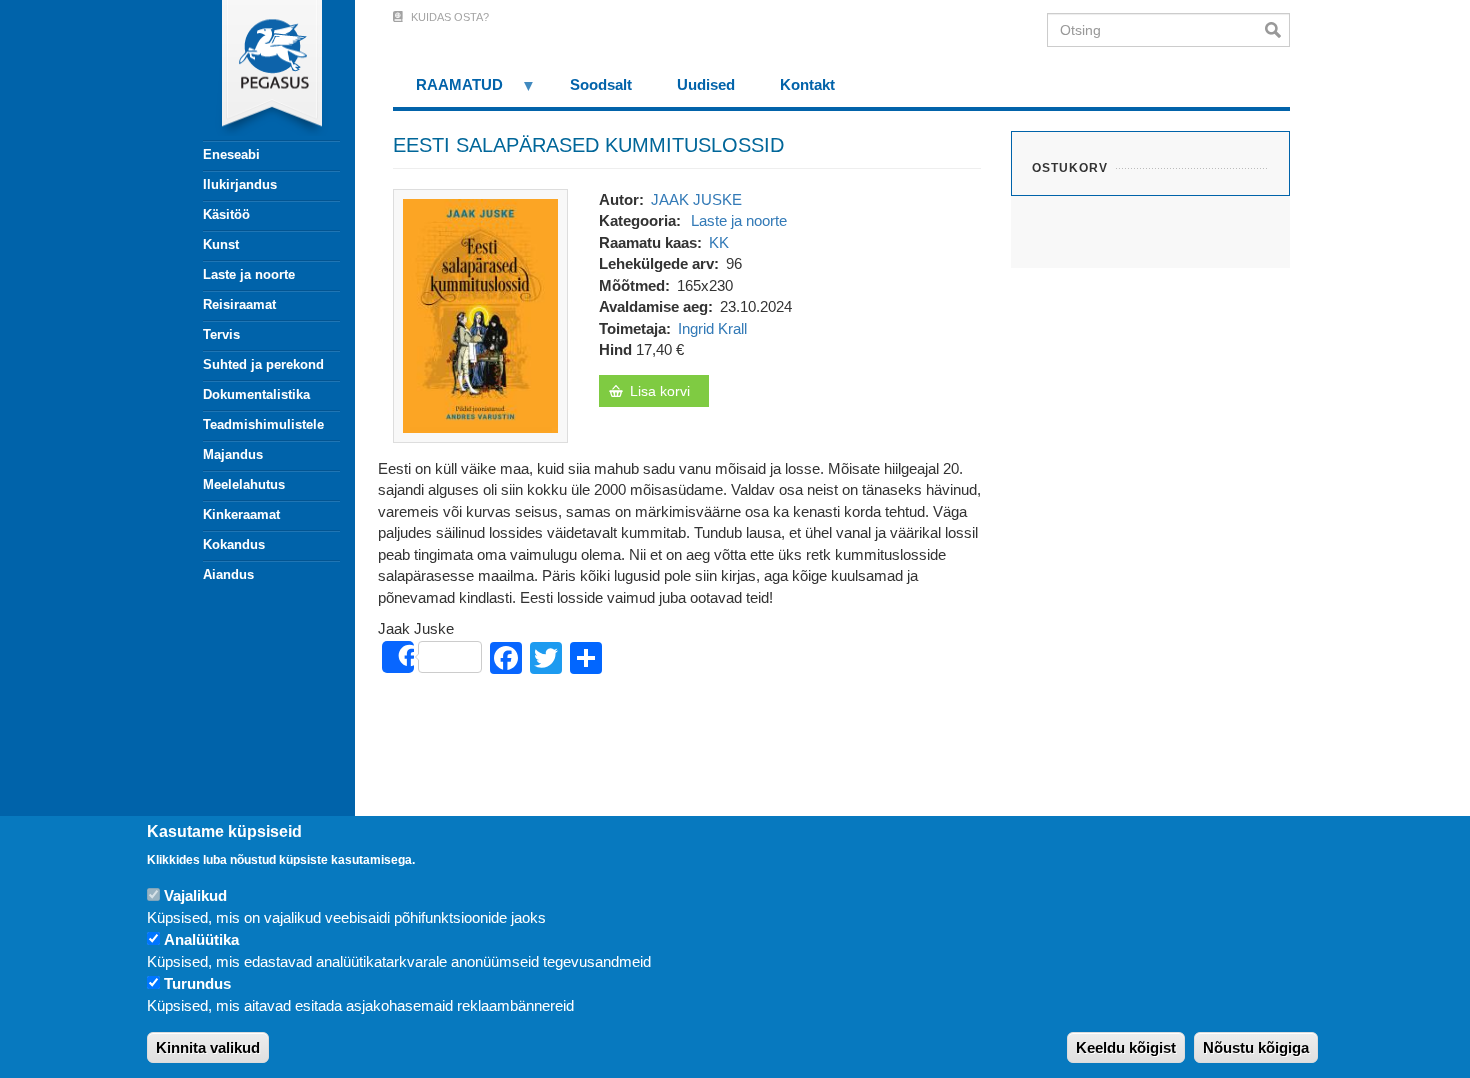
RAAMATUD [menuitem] (448, 91)
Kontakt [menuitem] (807, 84)
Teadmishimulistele (263, 424)
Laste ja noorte (249, 274)
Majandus (233, 454)
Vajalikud (195, 896)
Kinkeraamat (241, 514)
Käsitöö (226, 214)
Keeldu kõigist (1126, 1047)
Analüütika (201, 940)
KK (719, 242)
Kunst (221, 244)
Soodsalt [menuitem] (601, 84)
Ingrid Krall (712, 328)
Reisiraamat (239, 304)
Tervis (221, 334)
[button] (480, 314)
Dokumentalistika (256, 394)
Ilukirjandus (240, 184)
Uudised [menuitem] (706, 84)
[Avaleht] (260, 70)
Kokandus (234, 544)
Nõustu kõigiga (1256, 1047)
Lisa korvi (660, 391)
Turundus (197, 984)
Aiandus (228, 574)
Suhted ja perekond (263, 364)
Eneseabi (231, 154)
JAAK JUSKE (696, 199)
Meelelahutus (244, 484)
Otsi (1277, 30)
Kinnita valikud (208, 1047)
